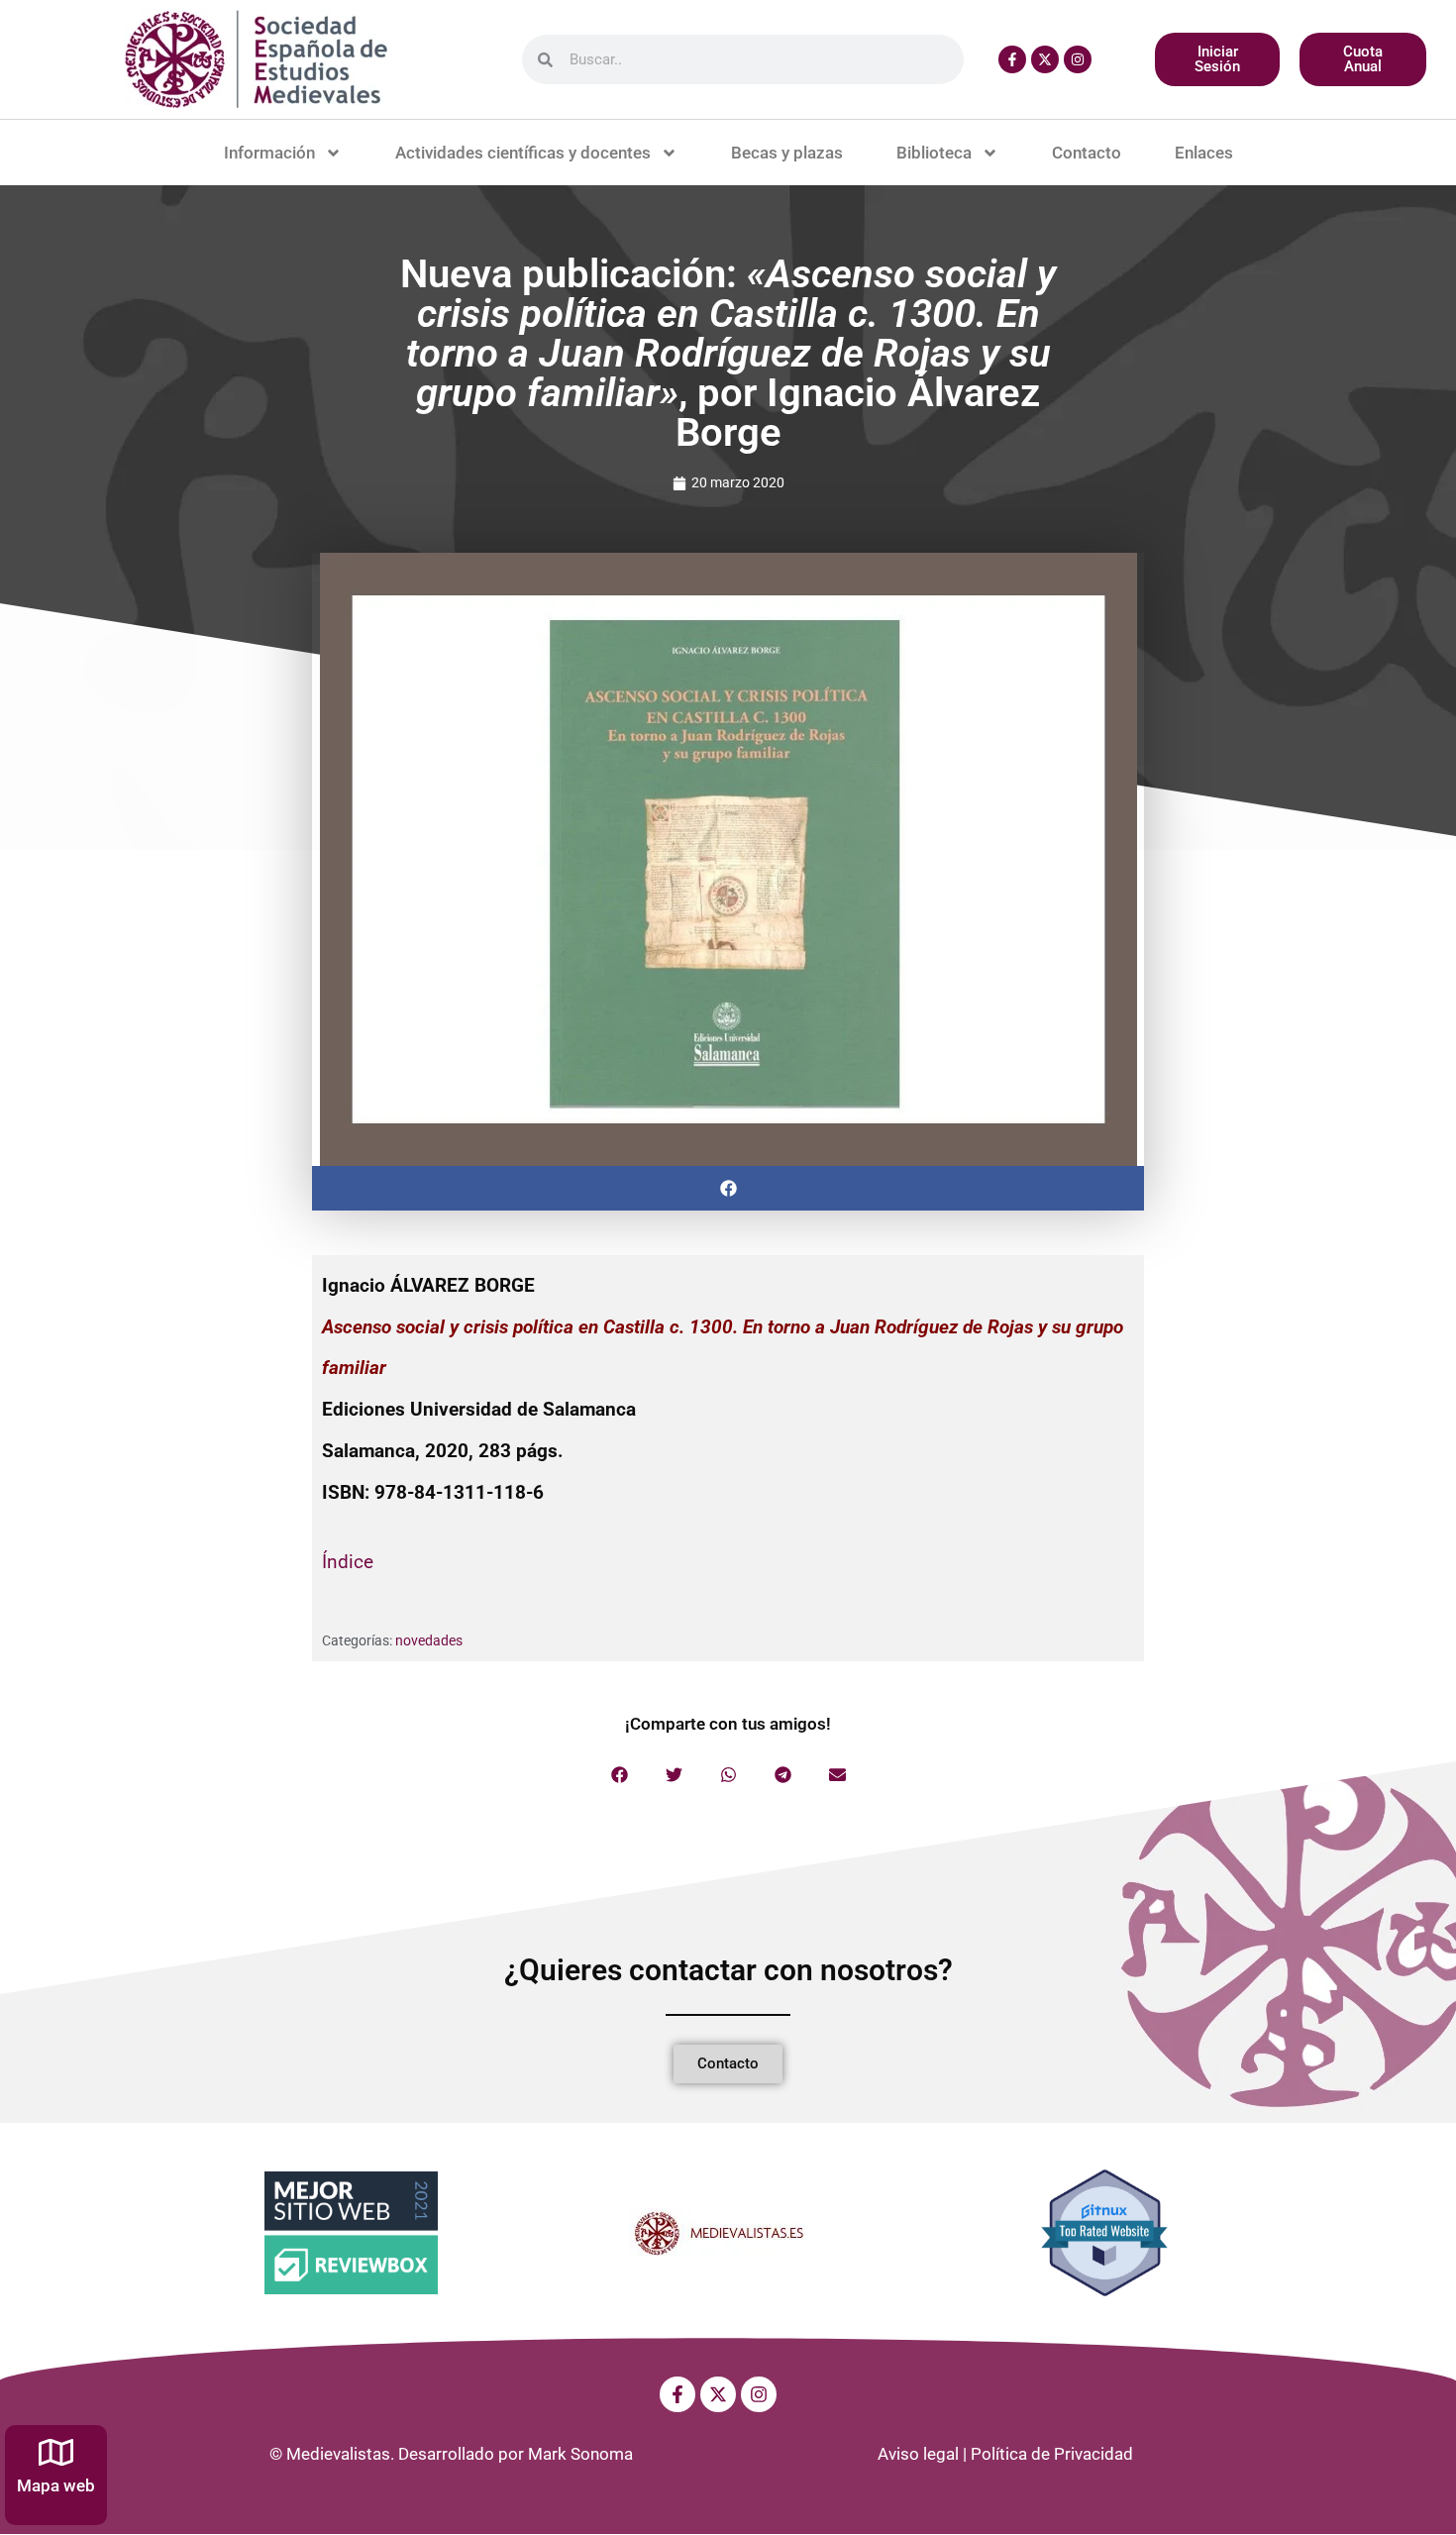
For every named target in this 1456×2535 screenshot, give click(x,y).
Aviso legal (918, 2454)
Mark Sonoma (580, 2454)
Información (269, 153)
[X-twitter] (1045, 59)
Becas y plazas (787, 153)
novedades (429, 1640)
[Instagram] (1078, 59)
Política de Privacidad (1052, 2454)
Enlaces (1204, 153)
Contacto (1087, 153)
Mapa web (56, 2485)
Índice (348, 1562)
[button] (728, 1188)
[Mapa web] (56, 2452)
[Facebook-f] (1012, 59)
